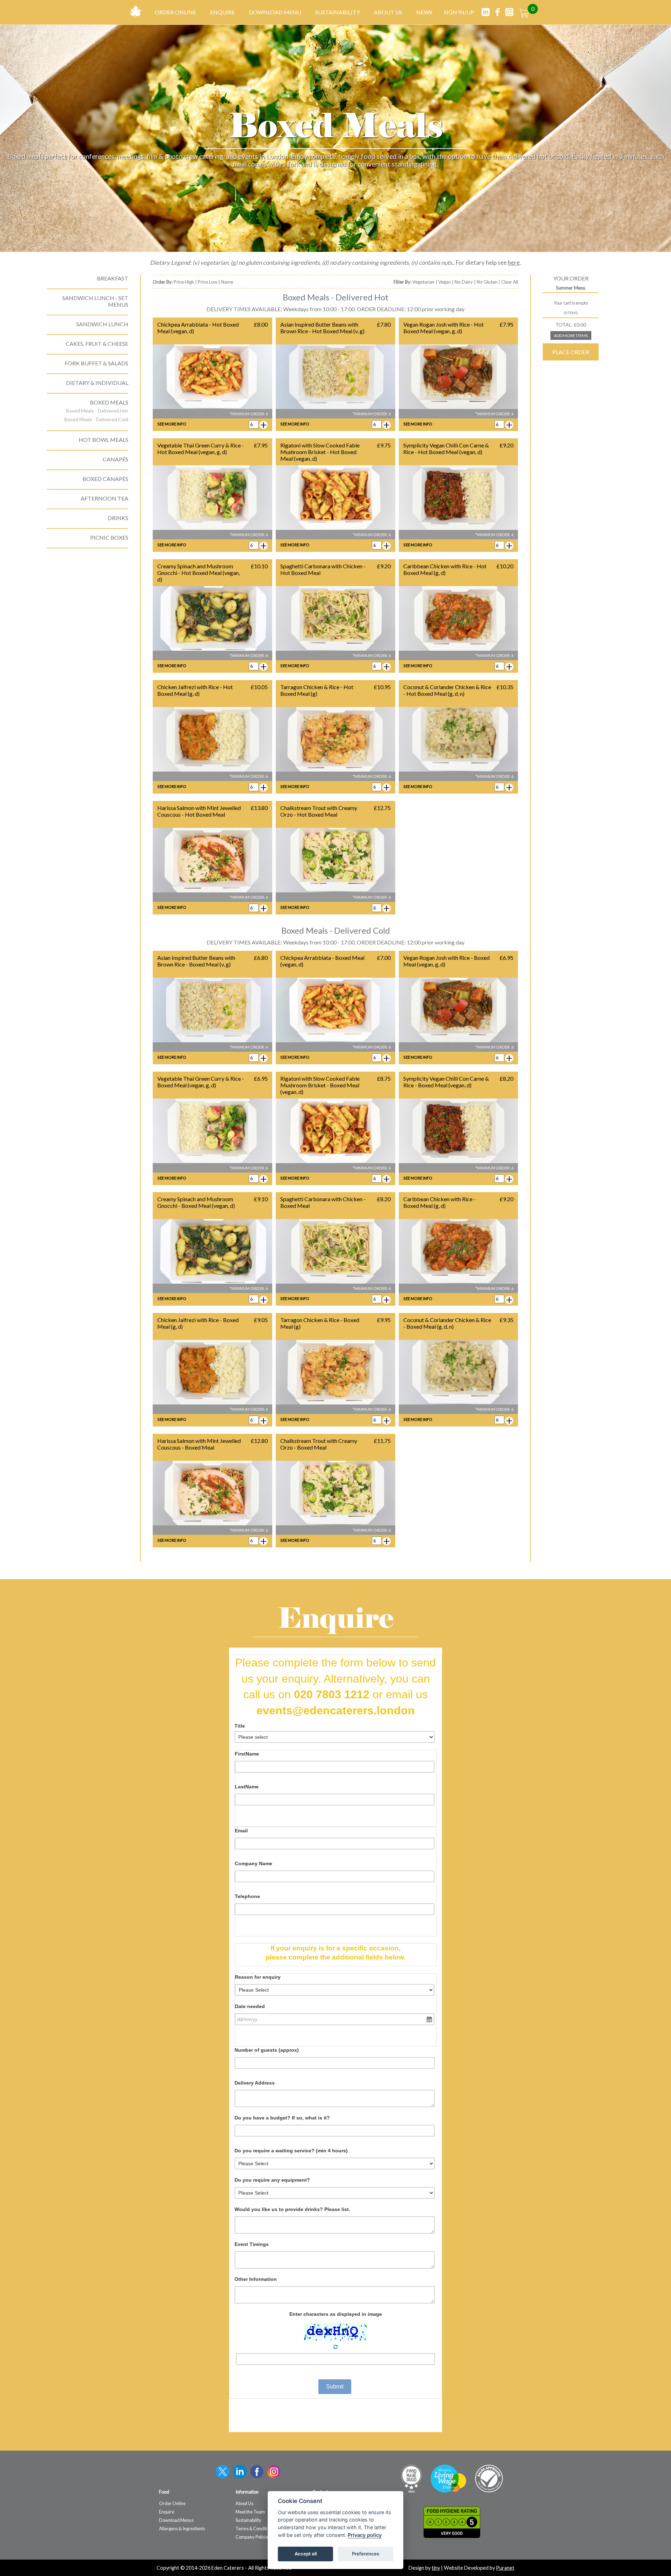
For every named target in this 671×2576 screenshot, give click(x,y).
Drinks (118, 518)
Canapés (116, 459)
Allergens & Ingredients (182, 2528)
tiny (436, 2568)
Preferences (366, 2554)
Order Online (175, 12)
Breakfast (113, 278)
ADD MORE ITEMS (571, 335)
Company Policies (253, 2537)
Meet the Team (250, 2512)
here (514, 262)
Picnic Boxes (109, 537)
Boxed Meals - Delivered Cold (96, 419)
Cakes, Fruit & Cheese (97, 344)
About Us (388, 12)
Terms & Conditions (255, 2528)
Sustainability (338, 12)
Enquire (222, 12)
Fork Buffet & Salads (96, 363)
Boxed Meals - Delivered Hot (97, 411)
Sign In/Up (459, 12)
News (424, 12)
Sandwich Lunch (102, 324)
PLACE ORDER (571, 352)
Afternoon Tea (104, 498)
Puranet (505, 2568)
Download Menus (176, 2520)
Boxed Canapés (105, 479)
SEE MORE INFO (172, 424)
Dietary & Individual (97, 383)
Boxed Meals (109, 402)
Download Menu (275, 12)
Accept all (306, 2554)
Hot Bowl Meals (103, 440)
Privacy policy (365, 2535)
